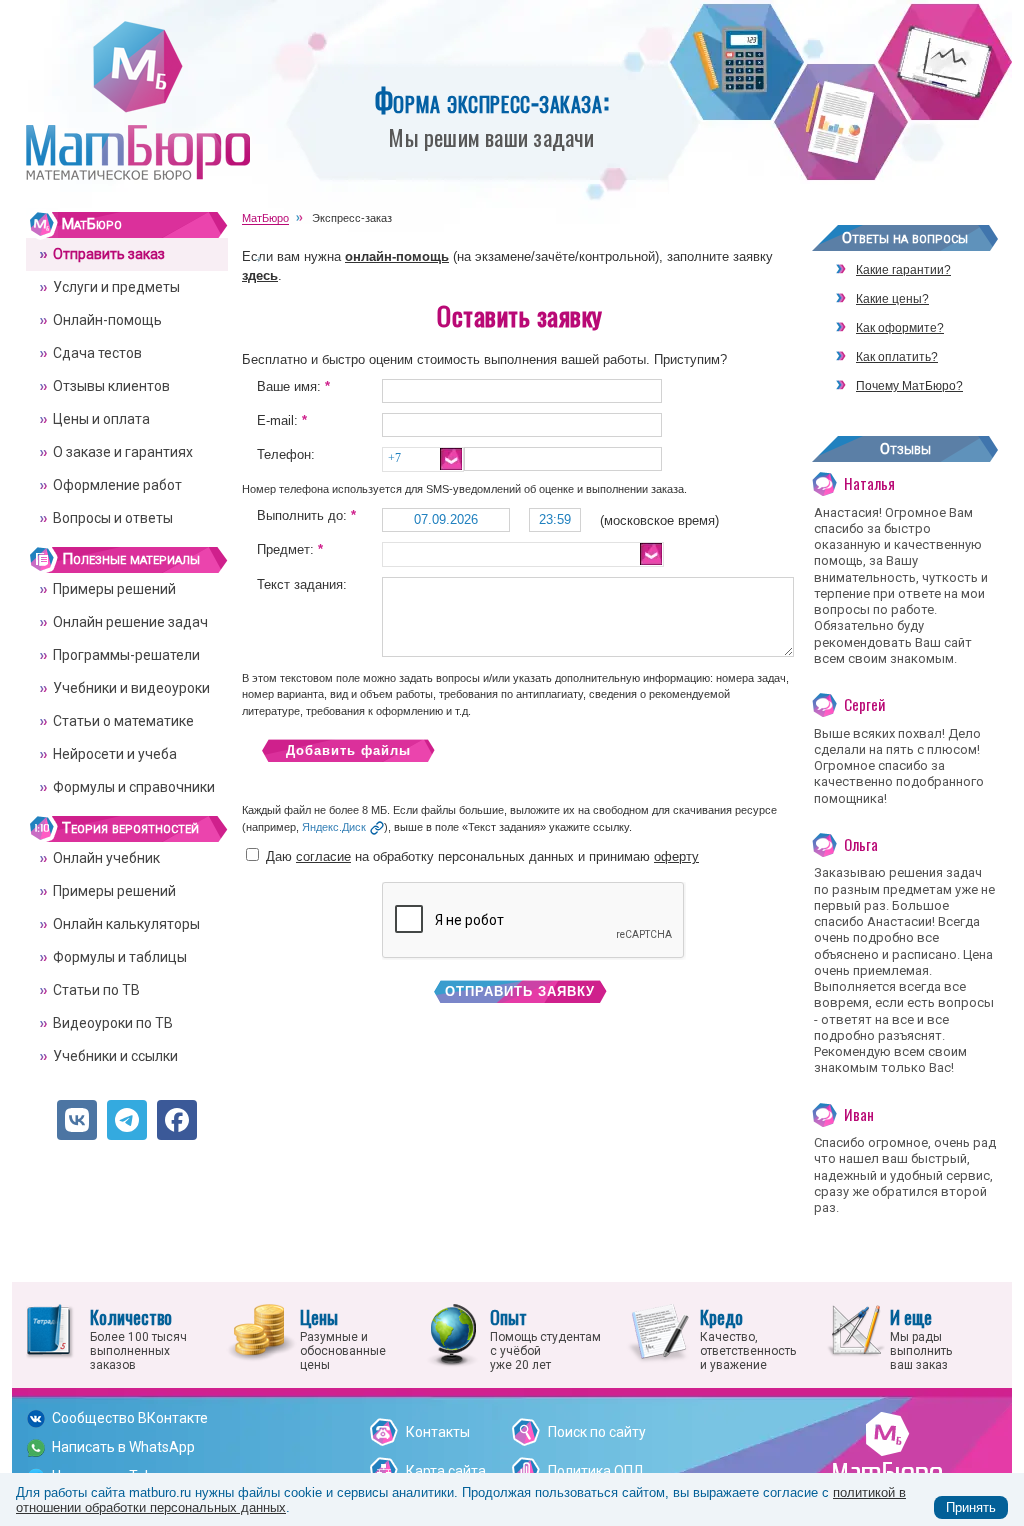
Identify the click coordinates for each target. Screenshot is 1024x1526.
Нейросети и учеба (115, 754)
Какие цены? (892, 299)
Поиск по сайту (597, 1432)
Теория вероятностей (130, 828)
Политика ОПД (596, 1471)
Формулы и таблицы (120, 957)
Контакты (438, 1432)
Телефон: (286, 454)
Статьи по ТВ (96, 990)
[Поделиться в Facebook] (177, 1120)
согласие (323, 856)
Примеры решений (114, 589)
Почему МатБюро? (909, 386)
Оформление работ (117, 485)
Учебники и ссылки (115, 1056)
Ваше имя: (293, 386)
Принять (971, 1507)
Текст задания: (302, 584)
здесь (260, 275)
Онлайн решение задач (130, 622)
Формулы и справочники (134, 787)
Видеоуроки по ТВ (113, 1023)
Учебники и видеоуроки (131, 688)
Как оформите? (900, 328)
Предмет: (290, 549)
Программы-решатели (126, 655)
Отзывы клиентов (111, 386)
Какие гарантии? (903, 270)
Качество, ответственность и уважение (748, 1338)
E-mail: (282, 420)
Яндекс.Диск (334, 827)
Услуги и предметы (116, 287)
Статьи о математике (123, 721)
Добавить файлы (348, 750)
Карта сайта (446, 1471)
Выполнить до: (306, 515)
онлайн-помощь (397, 256)
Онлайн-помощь (107, 320)
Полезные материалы (131, 559)
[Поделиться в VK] (77, 1120)
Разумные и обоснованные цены (343, 1338)
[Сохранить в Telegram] (127, 1120)
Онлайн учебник (106, 858)
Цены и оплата (101, 419)
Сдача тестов (97, 353)
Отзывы (905, 449)
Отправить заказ (109, 254)
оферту (676, 856)
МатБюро (92, 224)
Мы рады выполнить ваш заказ (921, 1338)
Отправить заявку (520, 991)
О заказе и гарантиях (123, 452)
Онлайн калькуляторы (126, 924)
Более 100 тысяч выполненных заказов (138, 1338)
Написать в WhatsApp (123, 1447)
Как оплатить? (897, 357)
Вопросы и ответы (113, 518)
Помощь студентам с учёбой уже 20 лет (545, 1338)
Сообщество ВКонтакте (130, 1418)
